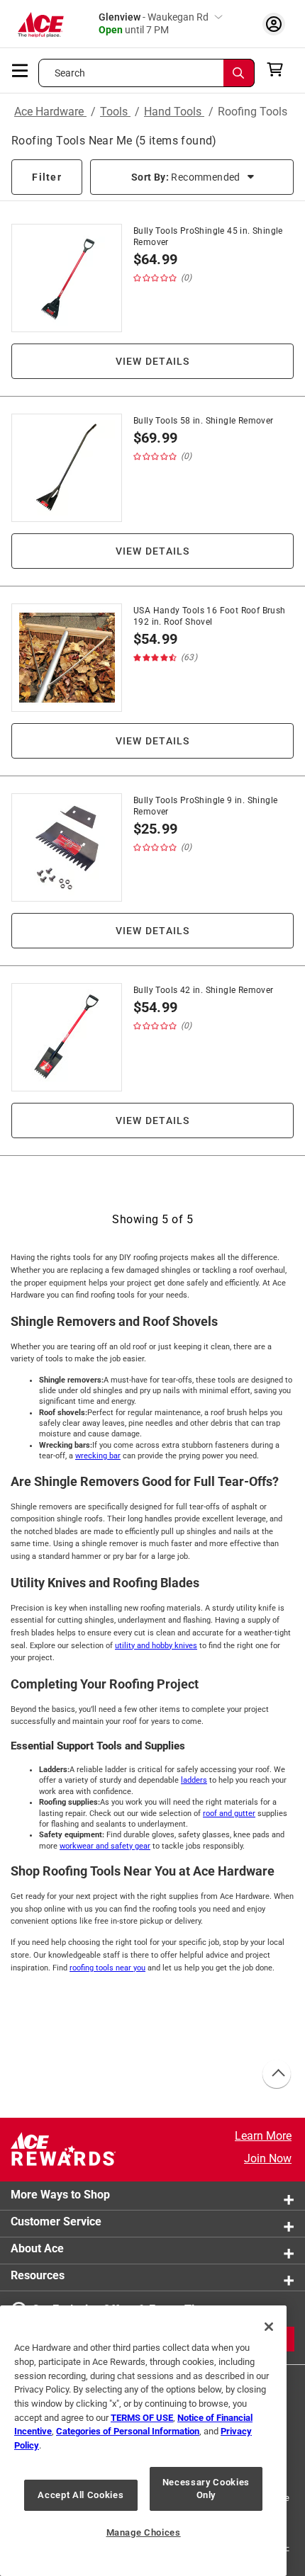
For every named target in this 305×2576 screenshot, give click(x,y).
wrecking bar (98, 1456)
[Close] (269, 2327)
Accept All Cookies (81, 2495)
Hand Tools (174, 112)
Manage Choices (144, 2532)
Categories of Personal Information (128, 2431)
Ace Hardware (50, 112)
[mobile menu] (21, 69)
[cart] (279, 69)
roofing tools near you (107, 1968)
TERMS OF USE (142, 2418)
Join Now (268, 2158)
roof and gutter (229, 1814)
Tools (115, 112)
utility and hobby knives (156, 1646)
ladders (194, 1780)
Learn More (263, 2136)
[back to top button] (276, 2075)
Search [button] (70, 73)
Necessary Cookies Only (206, 2489)
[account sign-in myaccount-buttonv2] (274, 24)
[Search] (239, 73)
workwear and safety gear (105, 1846)
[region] (143, 2441)
